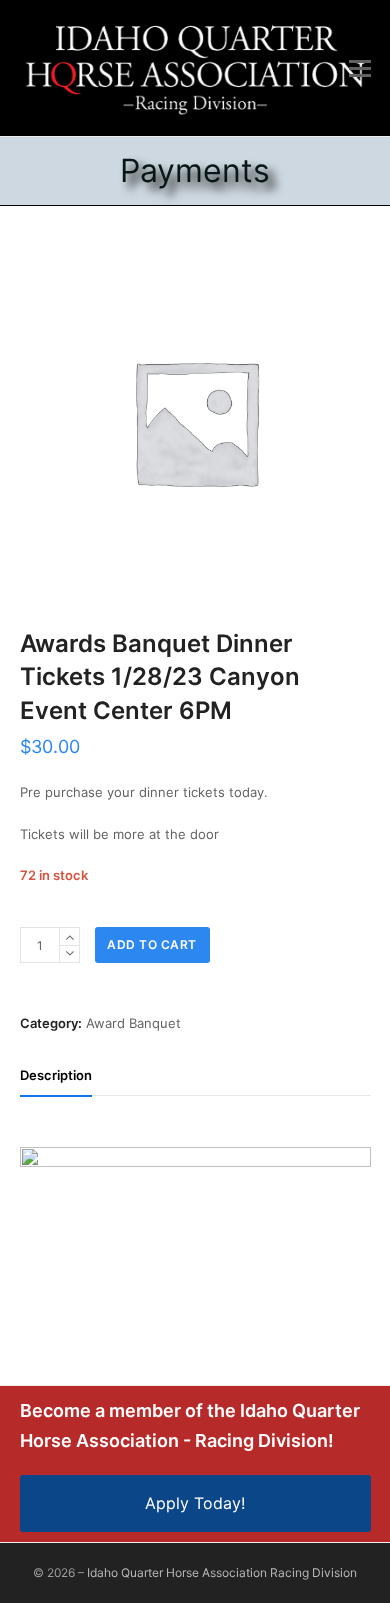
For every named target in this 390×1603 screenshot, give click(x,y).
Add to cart (152, 944)
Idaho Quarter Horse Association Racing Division (222, 1572)
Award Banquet (133, 1023)
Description (56, 1075)
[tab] (56, 1075)
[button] (360, 68)
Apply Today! (195, 1503)
